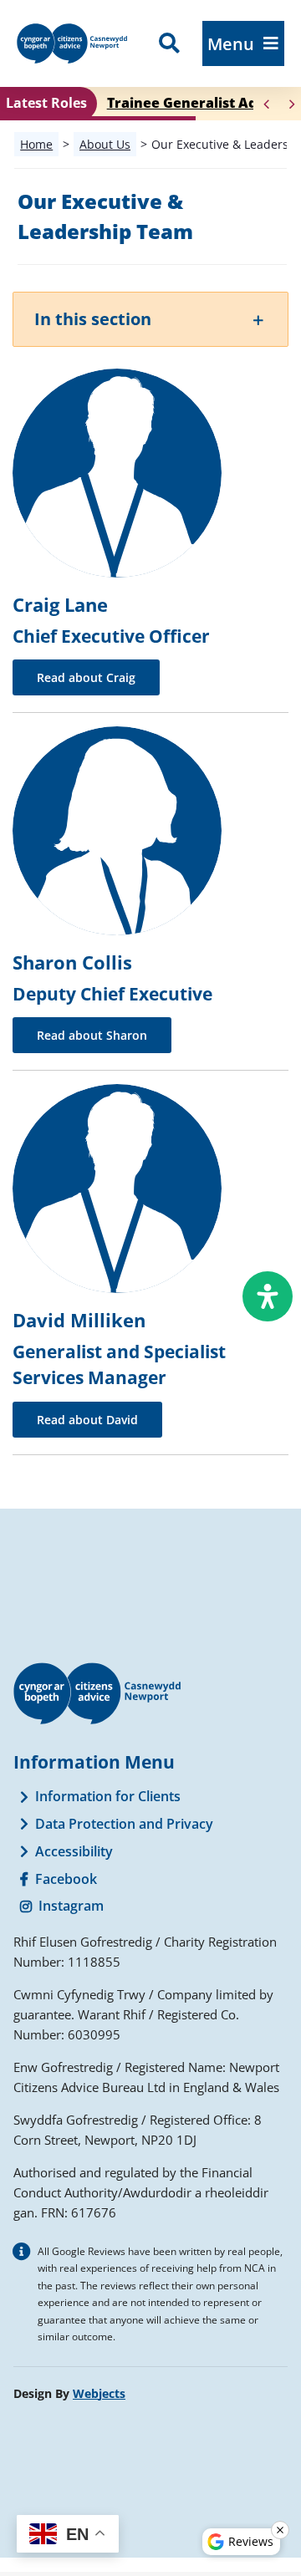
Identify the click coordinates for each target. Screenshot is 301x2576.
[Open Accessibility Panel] (268, 1296)
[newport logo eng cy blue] (72, 30)
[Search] (169, 43)
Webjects (99, 2393)
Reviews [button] (251, 2541)
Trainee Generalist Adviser (199, 103)
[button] (150, 319)
